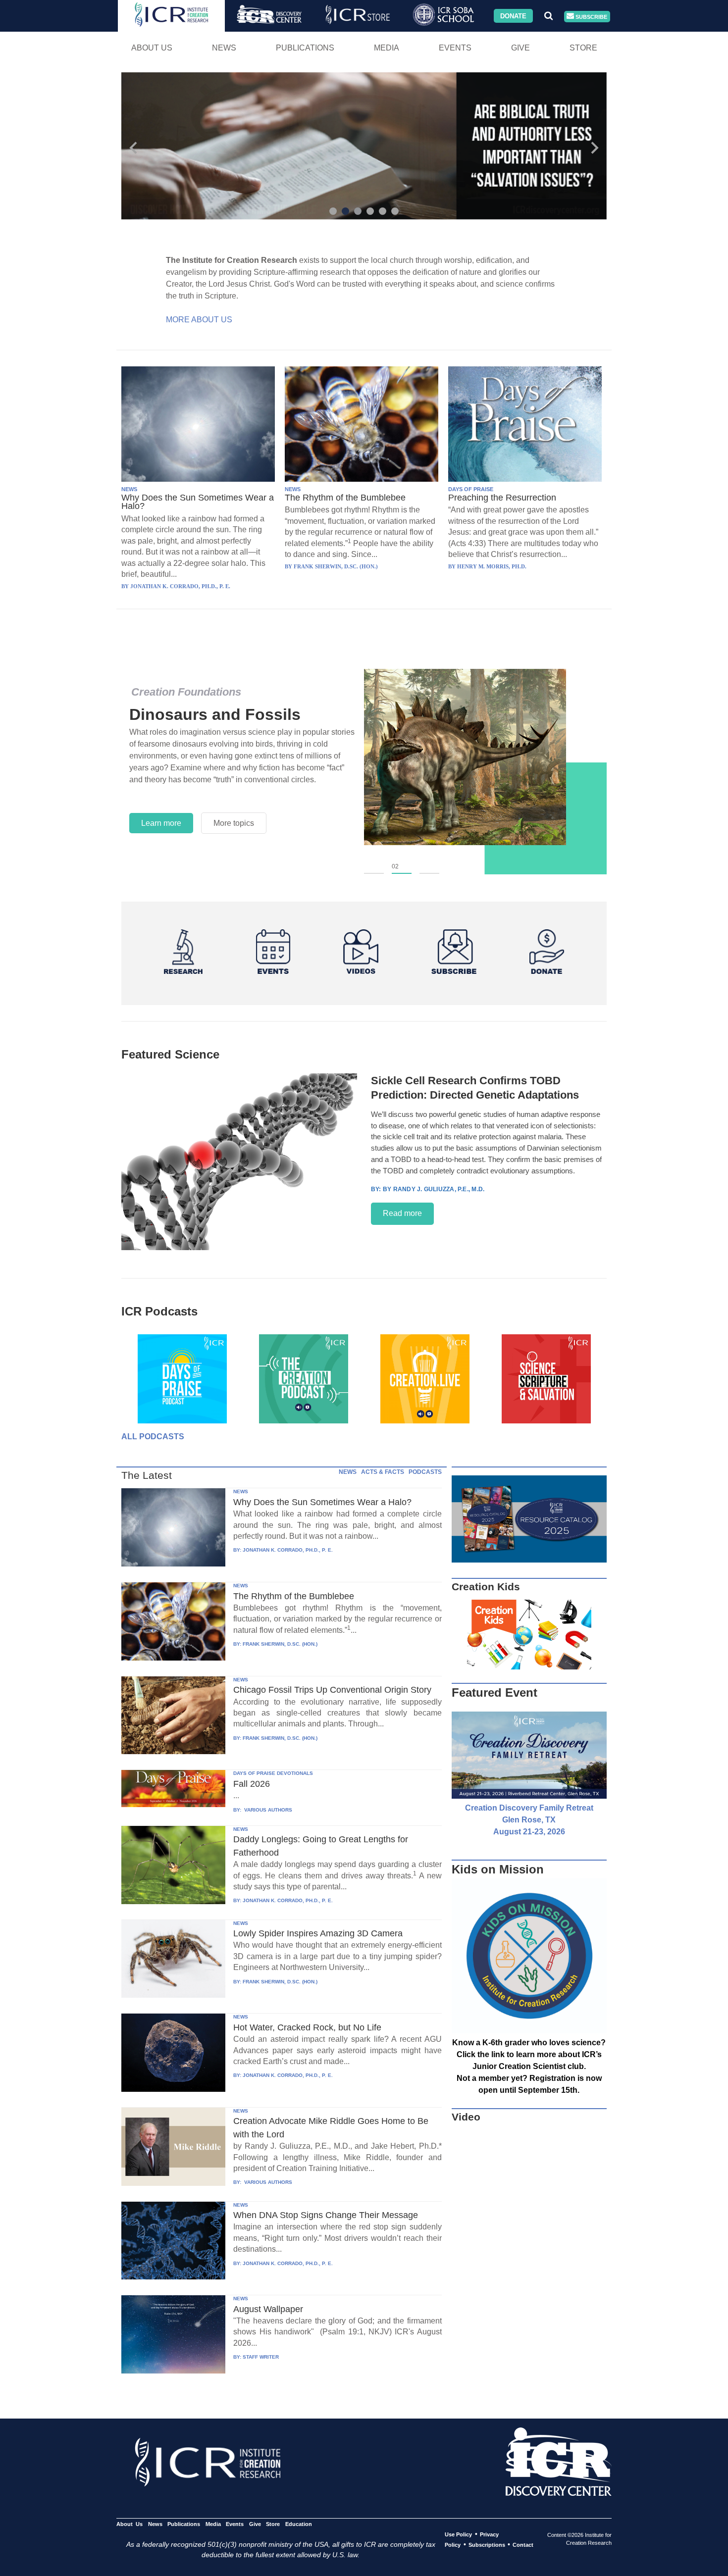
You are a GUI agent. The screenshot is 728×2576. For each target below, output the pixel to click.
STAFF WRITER (261, 2357)
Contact (523, 2545)
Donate (513, 16)
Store (583, 48)
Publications (305, 48)
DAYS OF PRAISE (471, 489)
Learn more (161, 823)
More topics (234, 823)
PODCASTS (425, 1472)
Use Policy (458, 2534)
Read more (402, 1213)
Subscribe (591, 16)
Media (387, 48)
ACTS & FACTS (383, 1472)
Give (520, 48)
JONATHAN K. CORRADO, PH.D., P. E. (288, 1550)
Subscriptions (487, 2545)
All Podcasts (153, 1437)
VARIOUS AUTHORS (267, 1810)
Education (298, 2524)
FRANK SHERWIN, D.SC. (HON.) (280, 1644)
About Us (152, 48)
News (224, 48)
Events (455, 48)
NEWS (129, 489)
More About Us (199, 320)
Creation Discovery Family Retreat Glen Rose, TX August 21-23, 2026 (529, 1820)
